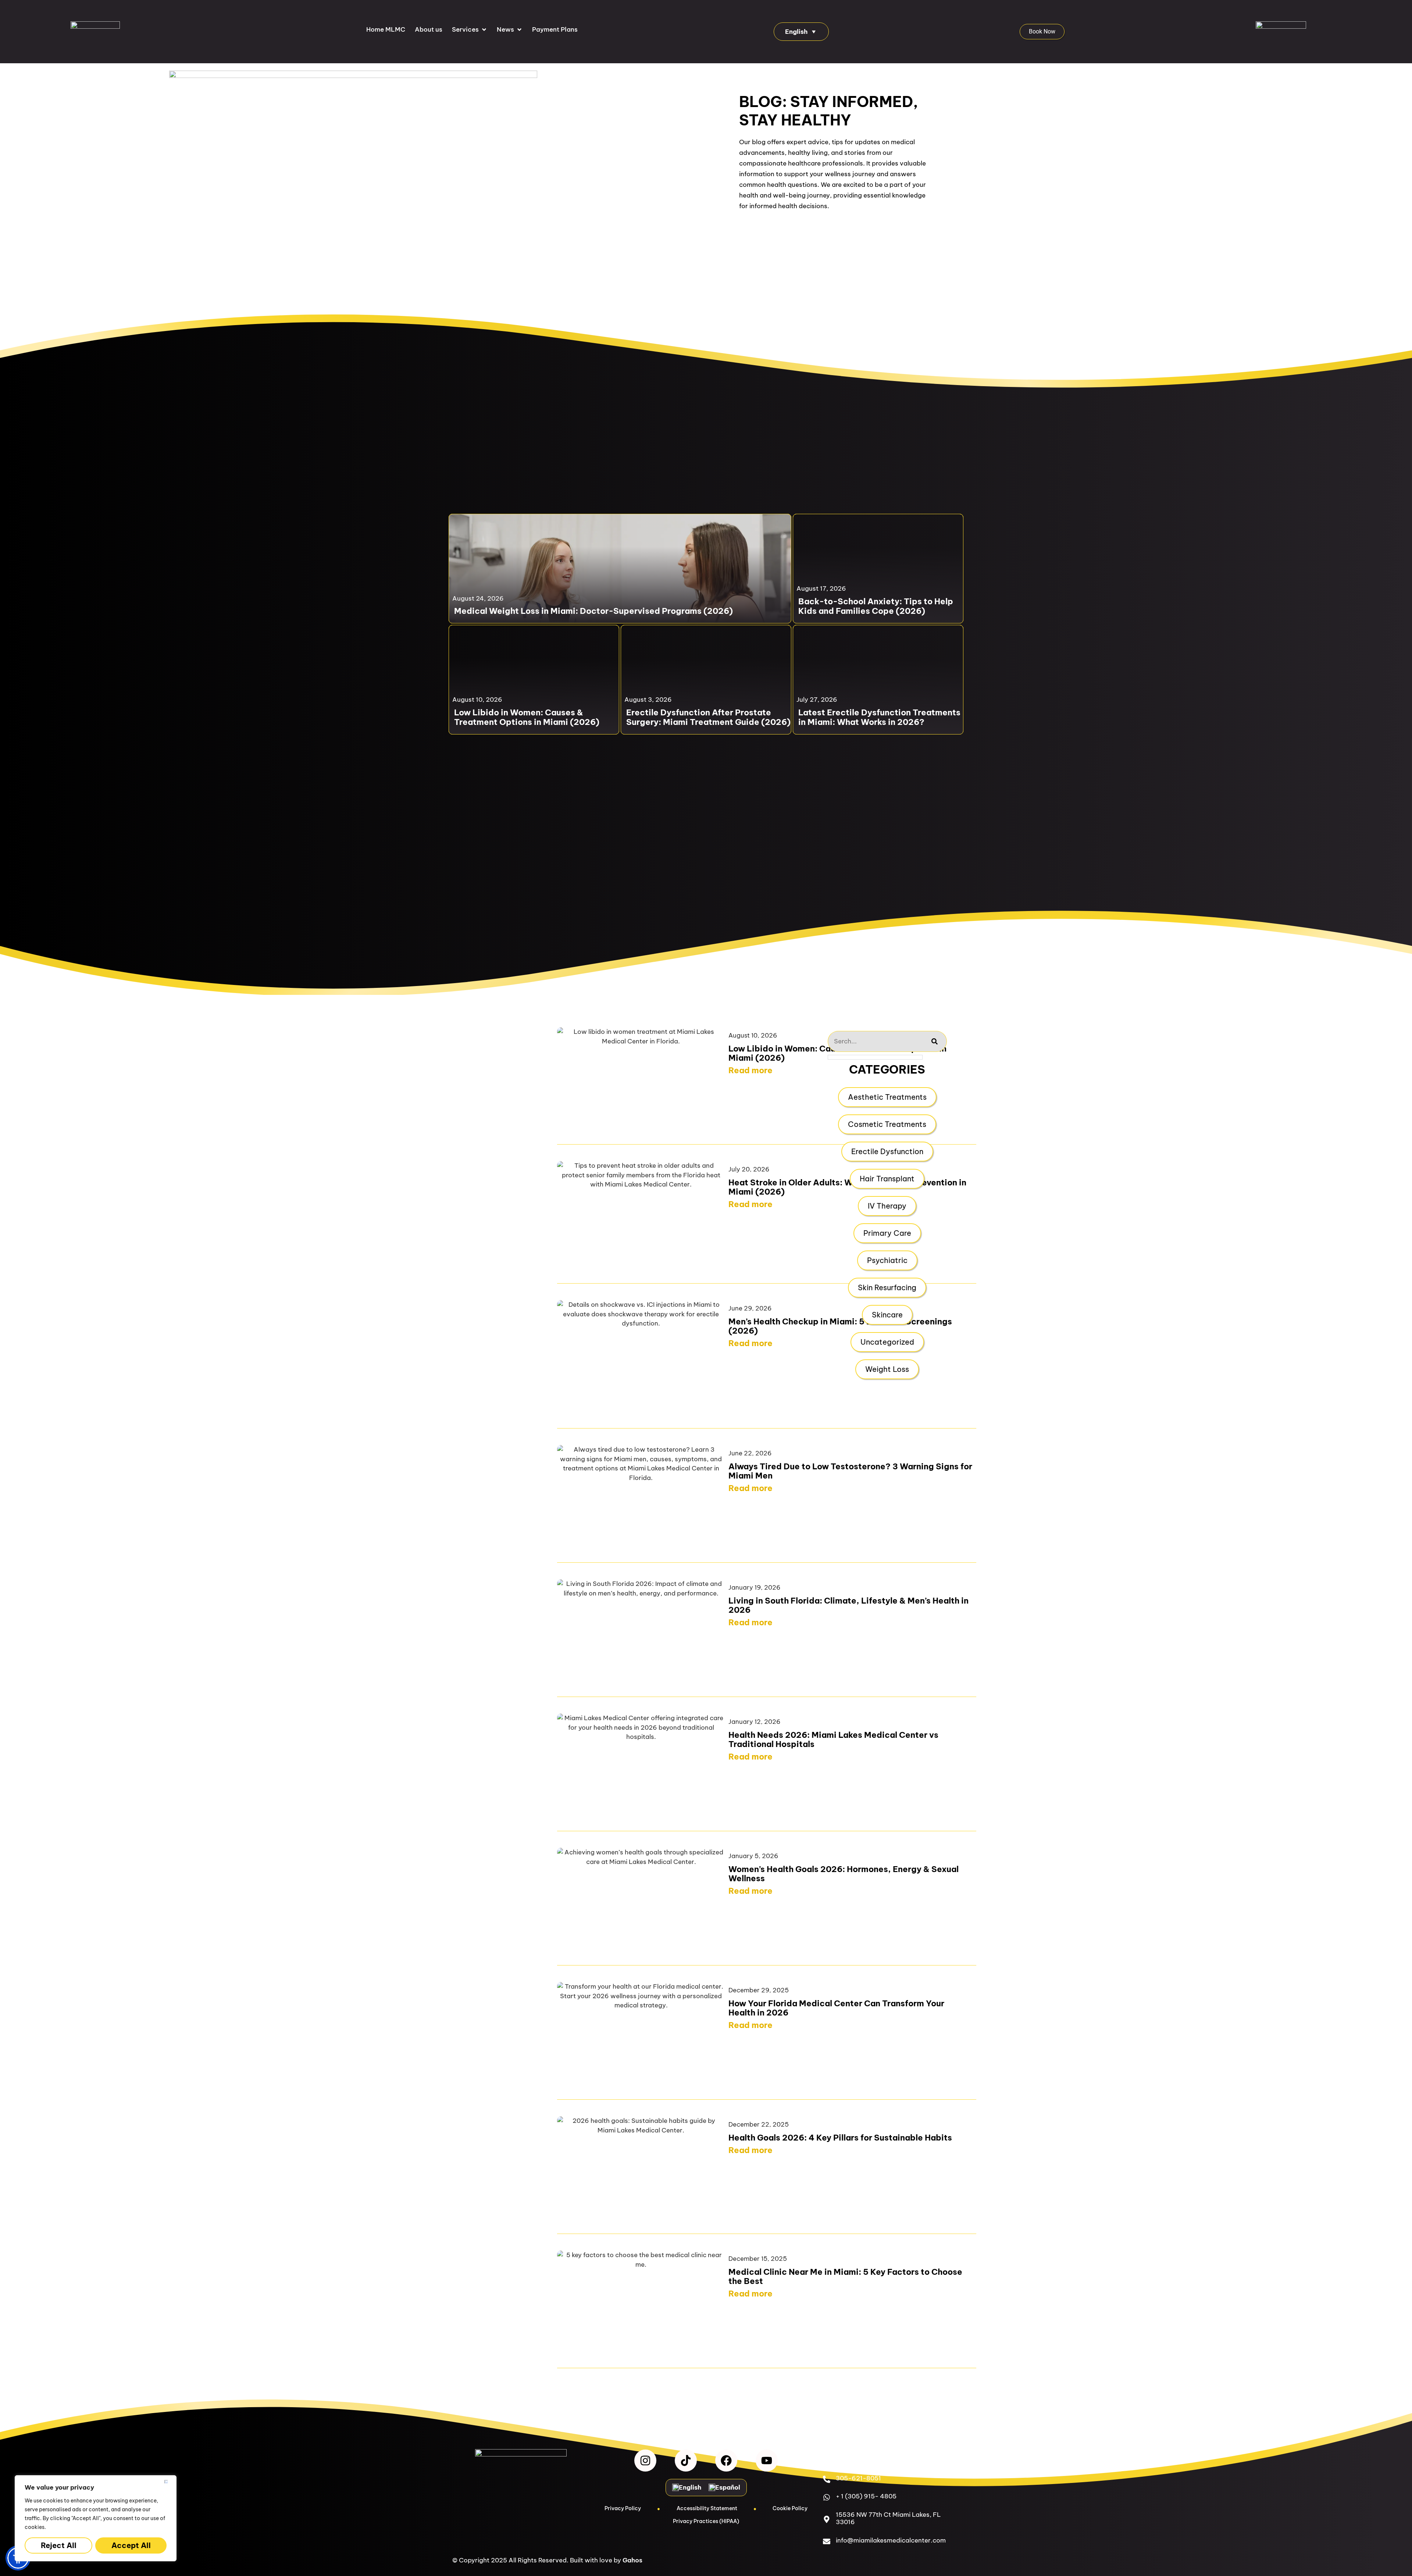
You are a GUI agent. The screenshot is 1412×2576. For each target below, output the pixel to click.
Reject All (59, 2545)
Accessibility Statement (707, 2508)
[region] (96, 2518)
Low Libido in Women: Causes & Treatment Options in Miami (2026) (527, 717)
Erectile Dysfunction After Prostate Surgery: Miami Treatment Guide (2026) (708, 717)
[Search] (935, 1041)
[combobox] (875, 1041)
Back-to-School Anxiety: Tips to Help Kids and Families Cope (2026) (876, 606)
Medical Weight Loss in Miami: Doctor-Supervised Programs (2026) (593, 611)
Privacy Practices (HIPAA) (706, 2521)
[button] (470, 30)
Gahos (632, 2560)
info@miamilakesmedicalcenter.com (891, 2540)
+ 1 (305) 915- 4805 (866, 2496)
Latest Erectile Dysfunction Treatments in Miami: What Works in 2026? (879, 717)
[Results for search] (875, 1057)
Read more (750, 1070)
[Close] (169, 2481)
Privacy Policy (623, 2508)
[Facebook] (726, 2461)
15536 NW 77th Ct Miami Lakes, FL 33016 (888, 2518)
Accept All (131, 2545)
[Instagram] (645, 2461)
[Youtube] (767, 2461)
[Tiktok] (686, 2461)
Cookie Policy (790, 2508)
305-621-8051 (858, 2478)
